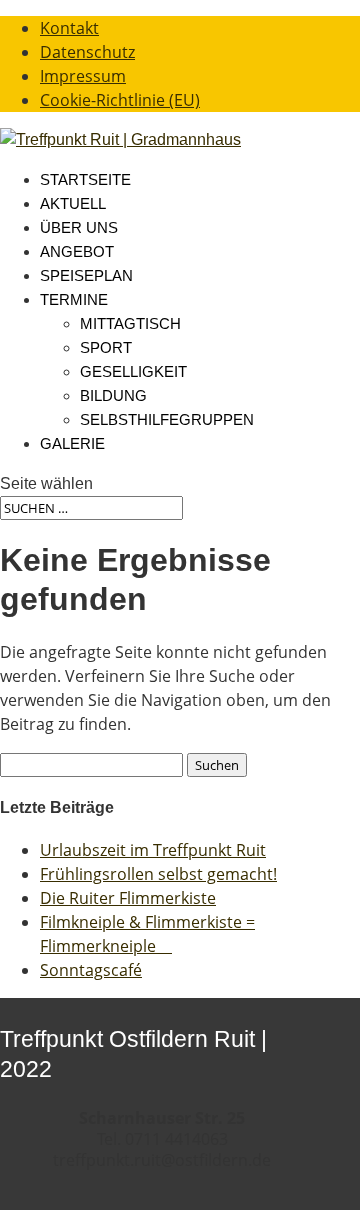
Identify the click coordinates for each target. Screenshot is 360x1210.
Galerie (72, 443)
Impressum (83, 76)
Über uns (79, 227)
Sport (106, 347)
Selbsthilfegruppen (167, 419)
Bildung (113, 395)
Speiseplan (86, 275)
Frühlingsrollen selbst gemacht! (158, 874)
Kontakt (69, 28)
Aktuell (73, 203)
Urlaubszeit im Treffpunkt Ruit (153, 850)
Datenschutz (87, 52)
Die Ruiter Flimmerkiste (128, 898)
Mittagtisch (130, 323)
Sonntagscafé (91, 970)
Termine (74, 299)
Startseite (85, 179)
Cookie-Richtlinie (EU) (120, 100)
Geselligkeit (133, 371)
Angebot (77, 251)
